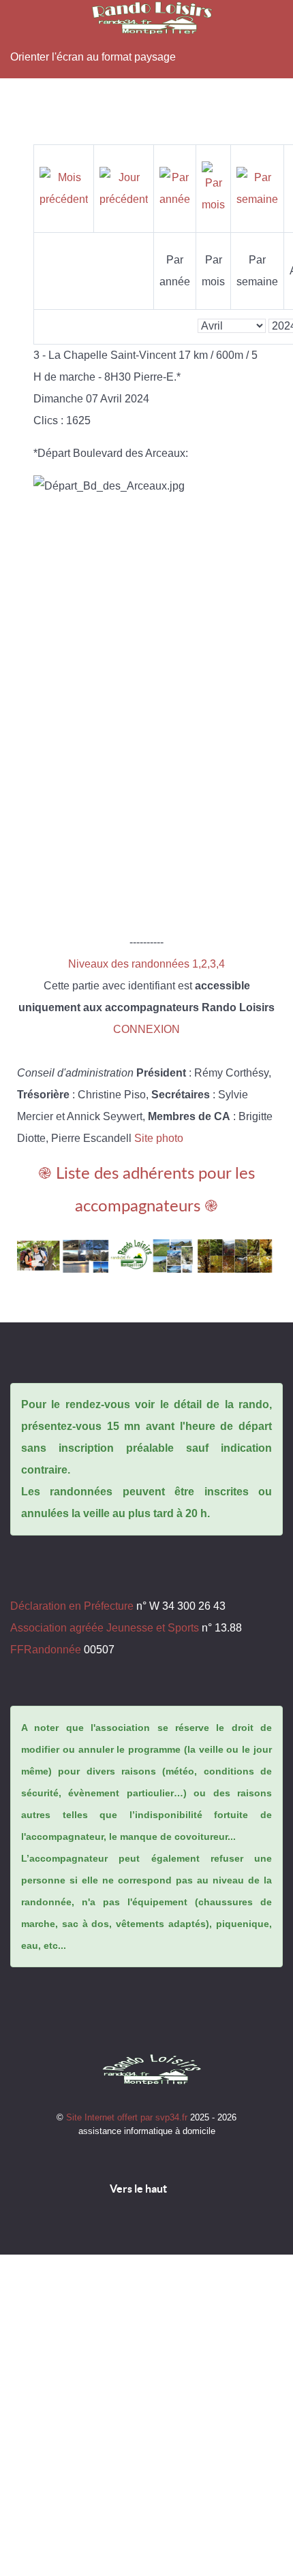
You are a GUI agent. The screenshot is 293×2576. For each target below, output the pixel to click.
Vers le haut (139, 2189)
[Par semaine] (257, 188)
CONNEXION (146, 1029)
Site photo (159, 1138)
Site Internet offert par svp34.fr (128, 2117)
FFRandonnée (46, 1650)
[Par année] (175, 188)
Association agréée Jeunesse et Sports (105, 1628)
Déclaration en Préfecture (72, 1606)
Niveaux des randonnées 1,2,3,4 (146, 964)
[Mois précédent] (64, 188)
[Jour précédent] (124, 188)
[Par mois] (213, 188)
